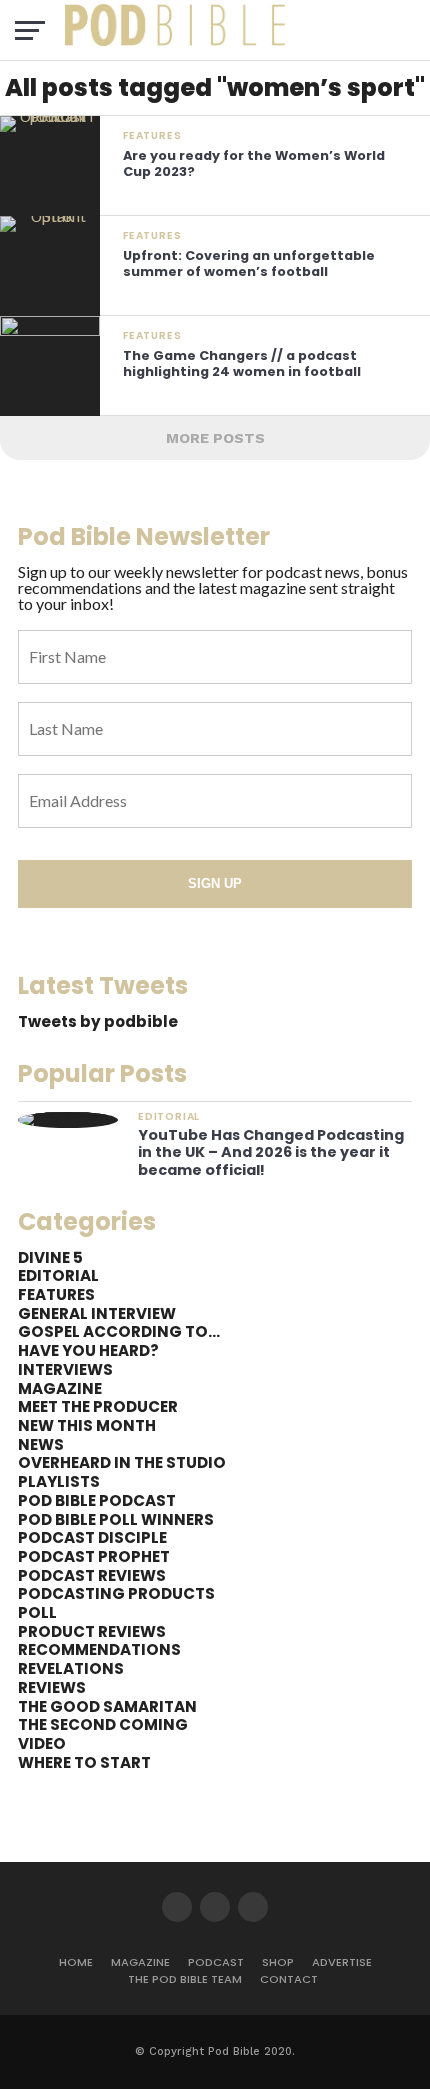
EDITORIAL (58, 1275)
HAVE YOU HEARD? (88, 1350)
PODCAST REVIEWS (92, 1575)
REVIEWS (52, 1687)
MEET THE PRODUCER (98, 1406)
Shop (278, 1962)
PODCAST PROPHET (94, 1556)
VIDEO (42, 1743)
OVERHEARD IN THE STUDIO (122, 1462)
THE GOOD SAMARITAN (107, 1706)
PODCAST (216, 1962)
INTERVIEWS (65, 1369)
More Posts (215, 438)
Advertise (342, 1962)
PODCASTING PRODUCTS (116, 1593)
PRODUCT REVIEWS (92, 1631)
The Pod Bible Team (185, 1979)
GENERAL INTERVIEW (97, 1313)
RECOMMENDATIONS (99, 1649)
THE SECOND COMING (103, 1724)
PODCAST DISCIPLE (92, 1537)
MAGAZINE (60, 1388)
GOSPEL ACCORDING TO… (119, 1331)
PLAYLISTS (59, 1481)
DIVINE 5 (50, 1257)
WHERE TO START (84, 1762)
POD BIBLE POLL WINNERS (116, 1519)
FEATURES (56, 1294)
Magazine (140, 1962)
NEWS (41, 1444)
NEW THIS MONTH (87, 1425)
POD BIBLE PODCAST (97, 1500)
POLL (37, 1612)
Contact (289, 1979)
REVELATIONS (71, 1668)
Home (76, 1962)
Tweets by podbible (98, 1021)
